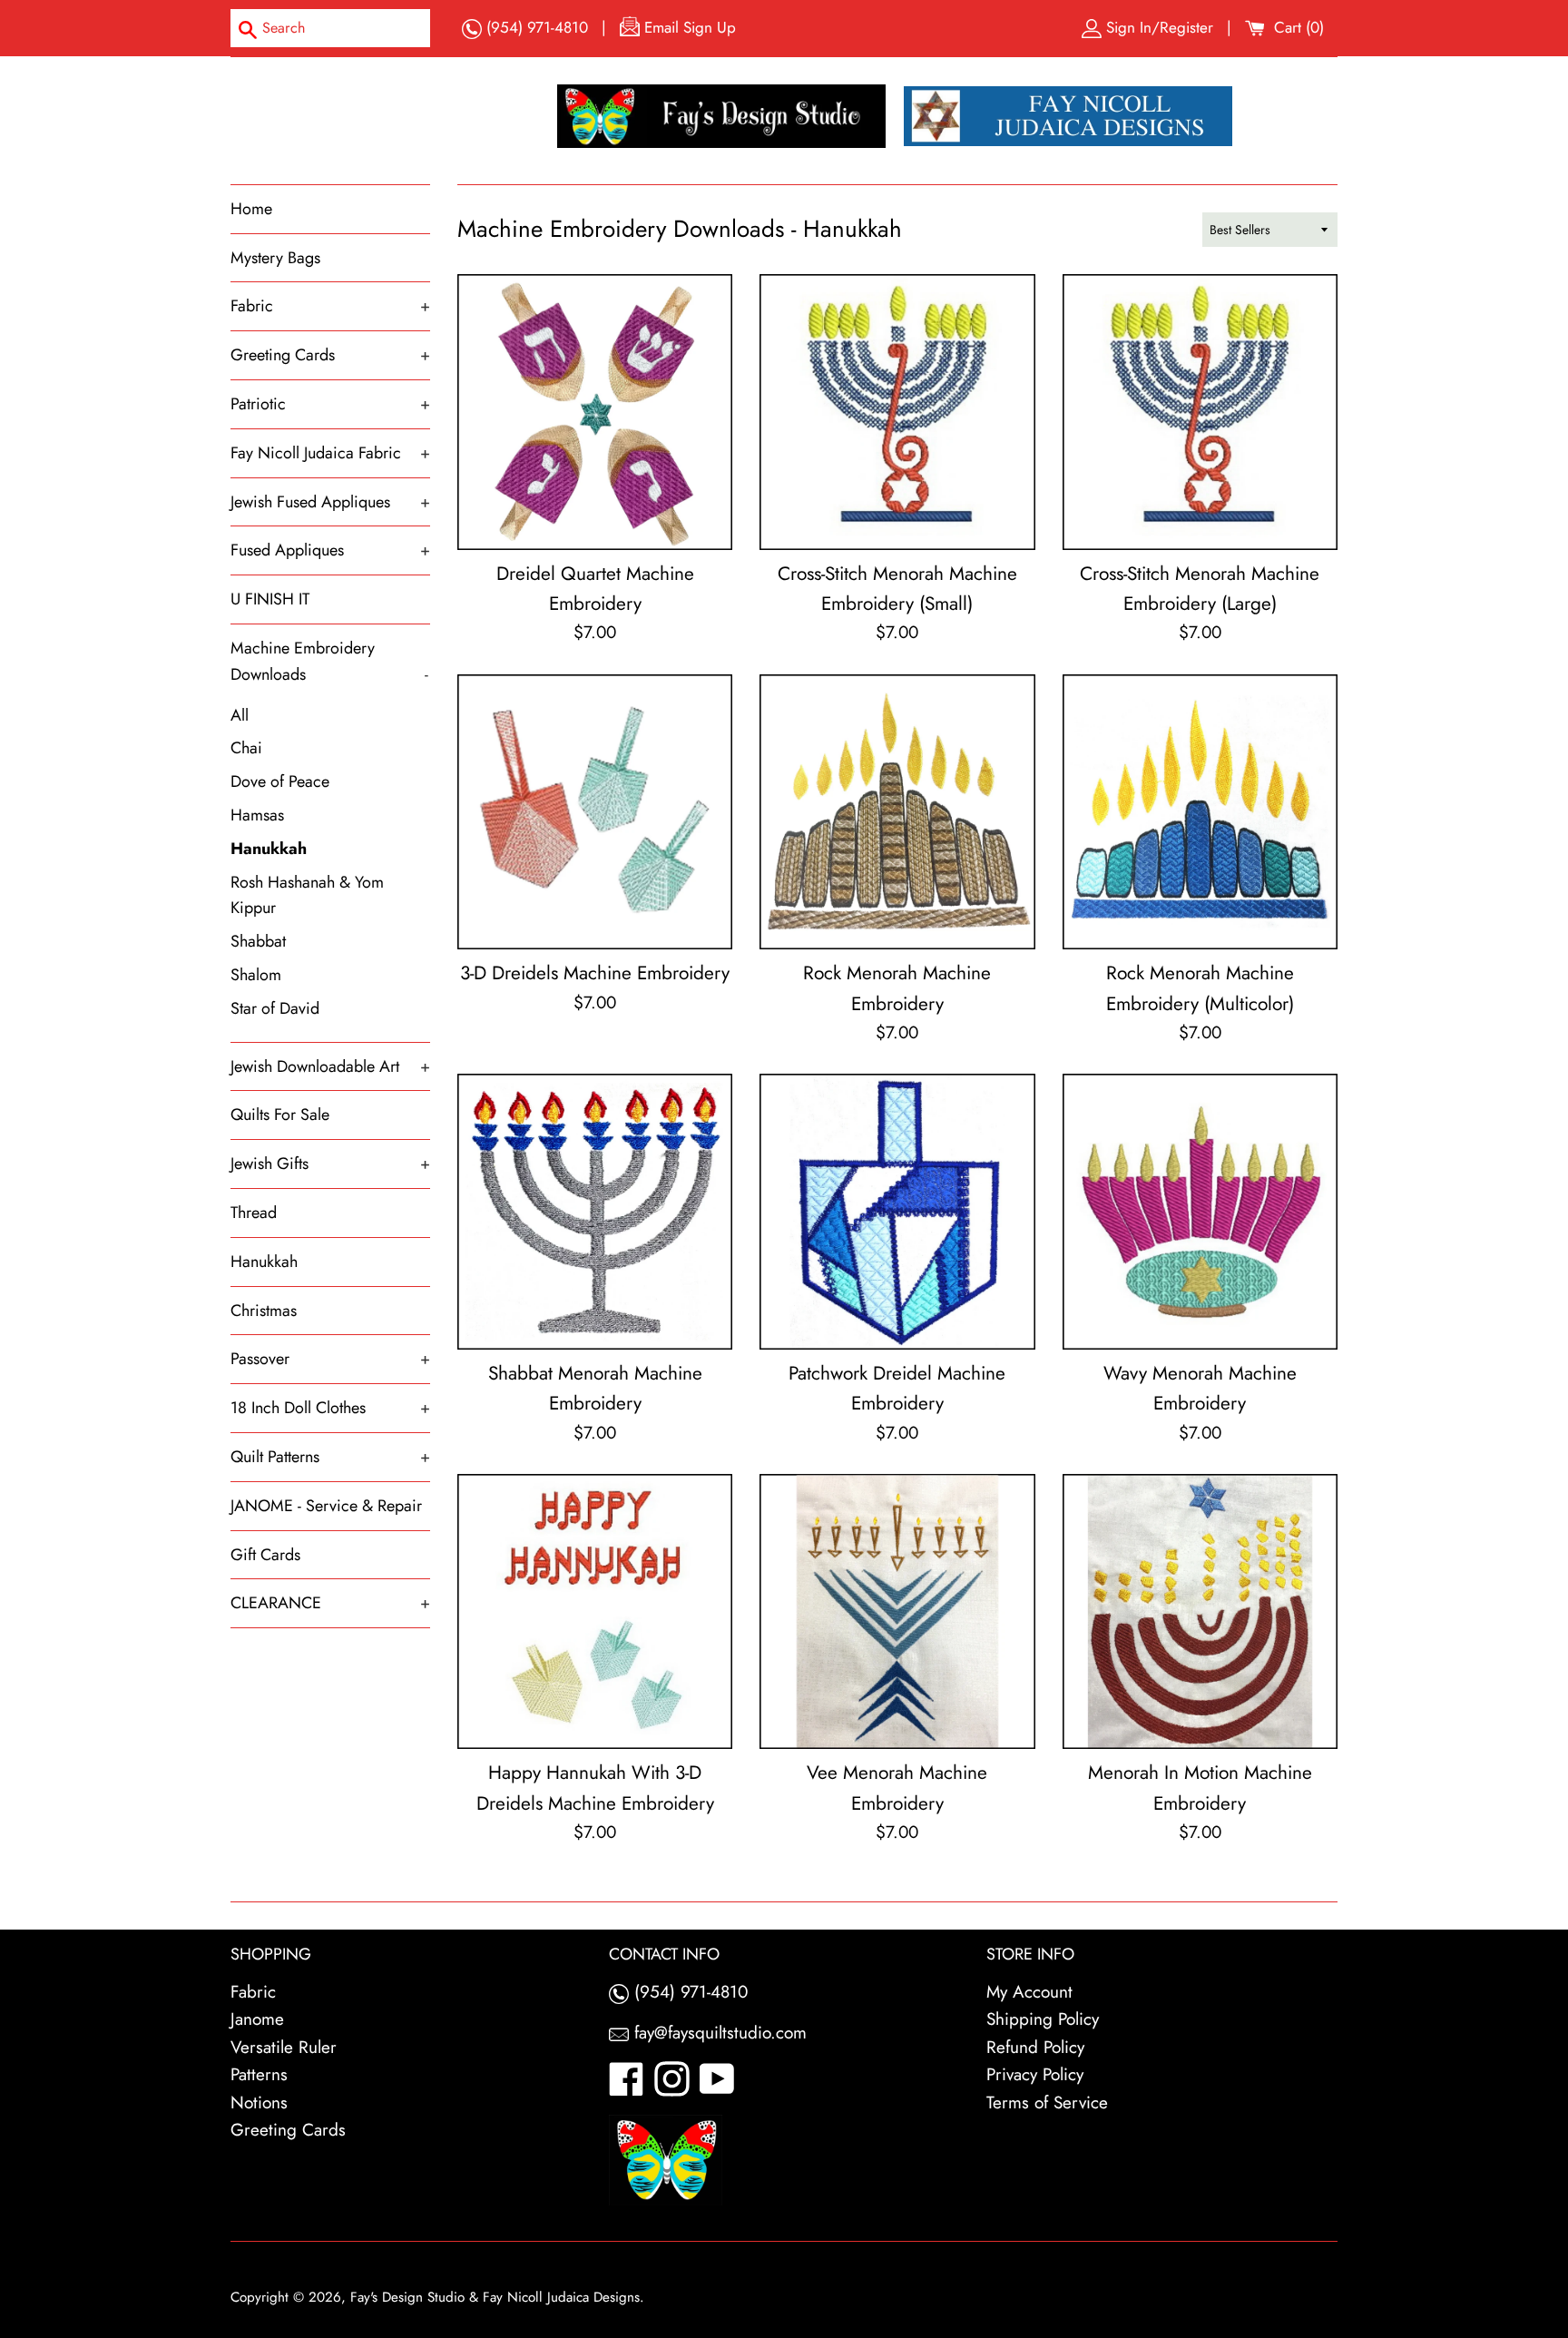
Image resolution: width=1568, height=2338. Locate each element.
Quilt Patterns (330, 1457)
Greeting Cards (330, 355)
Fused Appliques (330, 550)
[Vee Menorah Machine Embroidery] (897, 1611)
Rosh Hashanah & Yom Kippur (307, 895)
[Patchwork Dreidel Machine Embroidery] (897, 1211)
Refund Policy (1035, 2047)
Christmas (264, 1311)
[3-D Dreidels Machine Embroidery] (595, 812)
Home (251, 209)
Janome (257, 2019)
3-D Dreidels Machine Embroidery (595, 973)
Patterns (259, 2074)
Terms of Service (1047, 2102)
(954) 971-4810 (535, 27)
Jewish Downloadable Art (330, 1066)
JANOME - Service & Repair (326, 1506)
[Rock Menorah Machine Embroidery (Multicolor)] (1200, 812)
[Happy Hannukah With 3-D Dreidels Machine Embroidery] (595, 1611)
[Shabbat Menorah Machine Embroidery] (595, 1211)
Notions (259, 2102)
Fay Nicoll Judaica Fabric (330, 453)
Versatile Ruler (284, 2047)
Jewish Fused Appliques (330, 502)
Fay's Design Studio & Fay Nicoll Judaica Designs (495, 2297)
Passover (330, 1359)
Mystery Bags (275, 258)
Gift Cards (265, 1555)
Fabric (330, 306)
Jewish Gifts (330, 1164)
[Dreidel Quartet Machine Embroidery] (595, 412)
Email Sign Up (688, 27)
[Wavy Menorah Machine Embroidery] (1200, 1211)
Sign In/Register (1160, 27)
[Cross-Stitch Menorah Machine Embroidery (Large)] (1200, 412)
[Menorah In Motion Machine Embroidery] (1200, 1611)
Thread (254, 1213)
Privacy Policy (1035, 2074)
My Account (1029, 1992)
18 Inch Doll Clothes (330, 1408)
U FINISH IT (270, 599)
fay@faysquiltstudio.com (718, 2033)
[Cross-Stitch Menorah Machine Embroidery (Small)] (897, 412)
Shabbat (258, 941)
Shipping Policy (1043, 2019)
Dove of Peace (280, 781)
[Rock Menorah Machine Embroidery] (897, 812)
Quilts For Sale (280, 1115)
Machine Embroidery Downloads (329, 661)
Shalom (256, 975)
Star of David (275, 1008)
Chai (246, 748)
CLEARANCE (330, 1603)
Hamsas (257, 815)
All (240, 715)
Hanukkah (269, 849)
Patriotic (330, 404)
